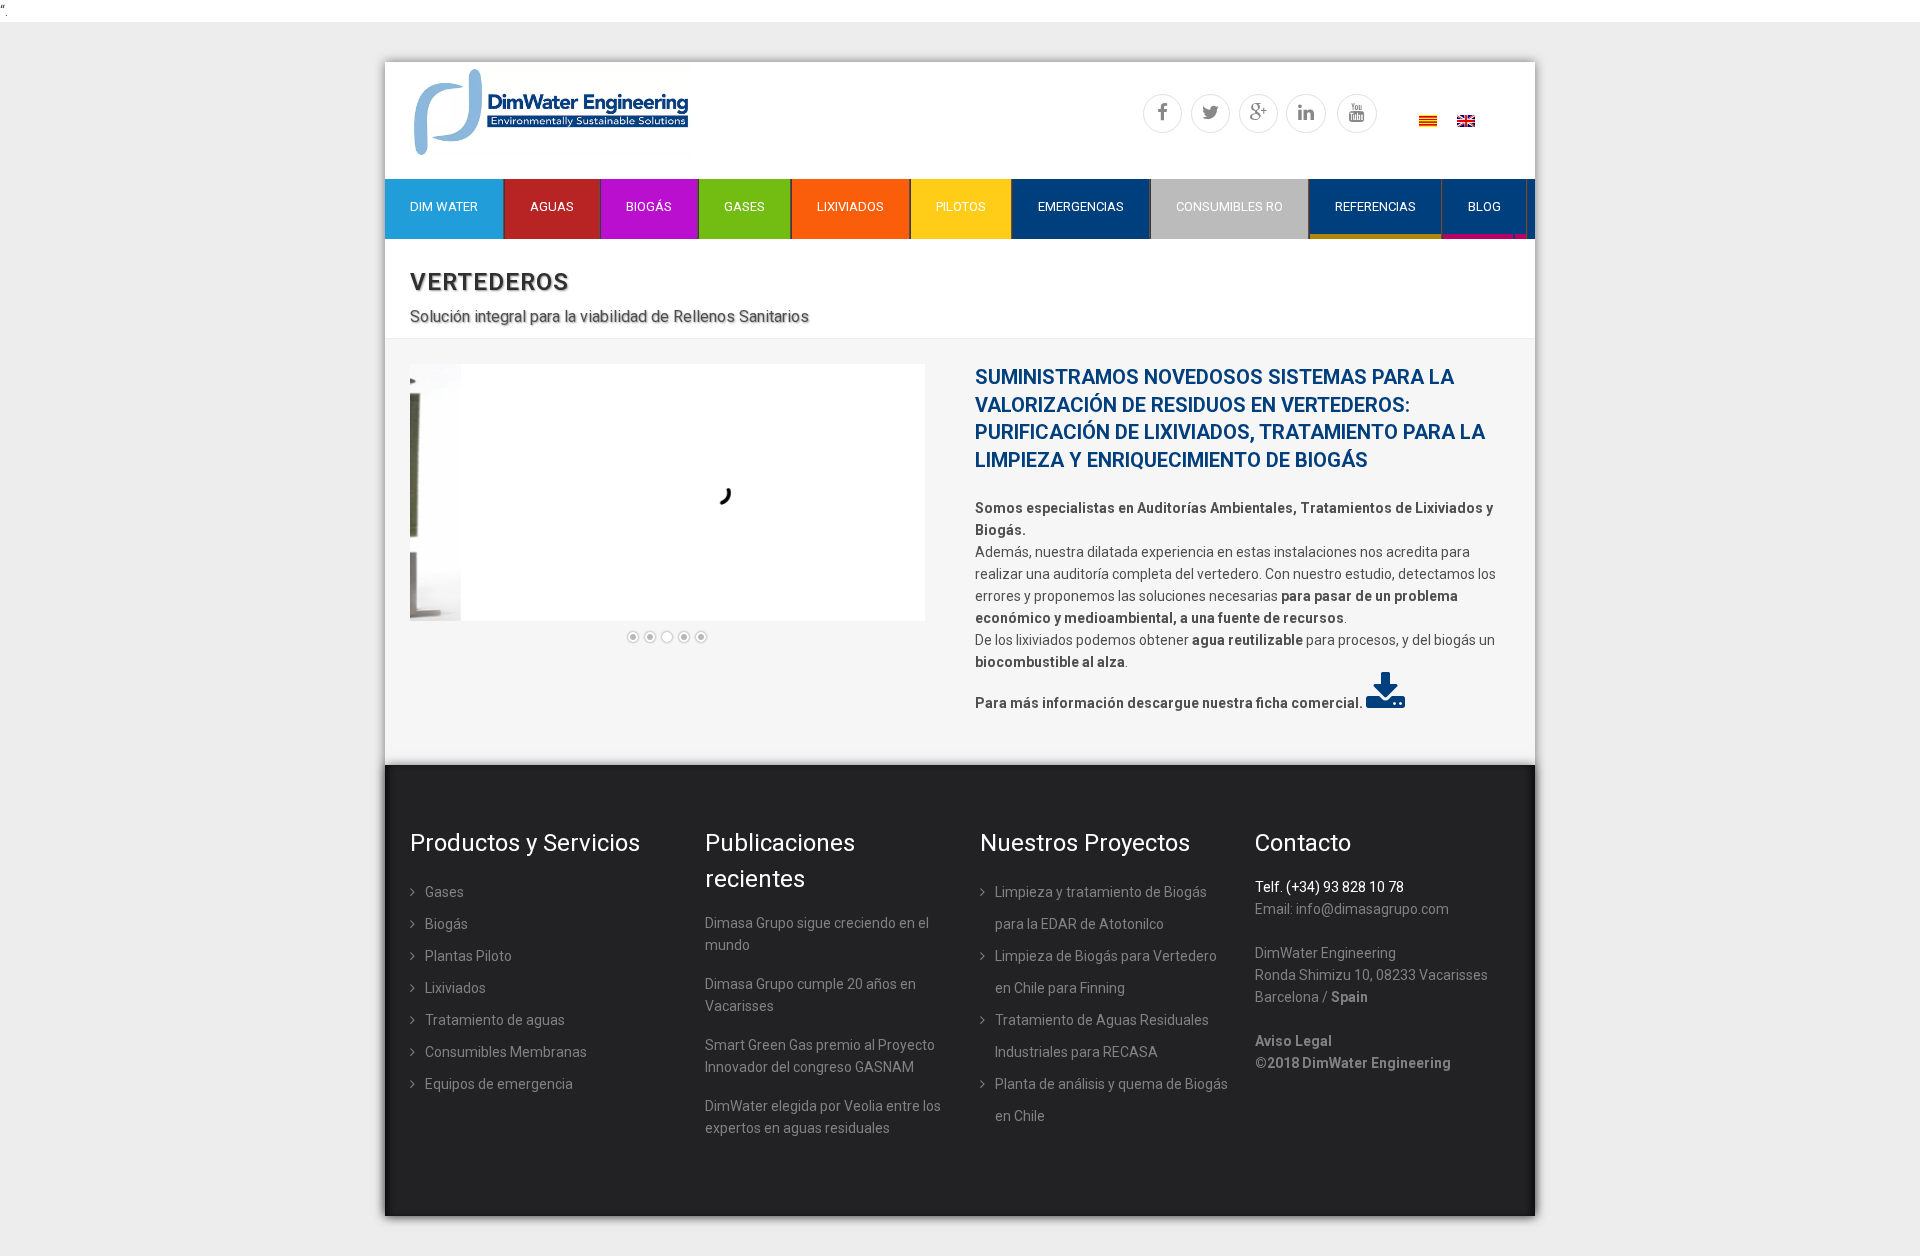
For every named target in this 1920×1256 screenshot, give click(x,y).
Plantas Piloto (468, 956)
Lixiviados (455, 988)
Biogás (446, 924)
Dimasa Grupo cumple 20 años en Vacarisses (810, 995)
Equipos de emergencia (499, 1084)
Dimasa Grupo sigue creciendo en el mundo (817, 934)
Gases (444, 892)
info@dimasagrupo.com (1372, 909)
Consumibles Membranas (506, 1052)
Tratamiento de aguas (495, 1020)
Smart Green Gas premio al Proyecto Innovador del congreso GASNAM (820, 1056)
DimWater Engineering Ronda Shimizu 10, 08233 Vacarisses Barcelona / (1371, 975)
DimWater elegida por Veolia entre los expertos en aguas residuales (823, 1117)
